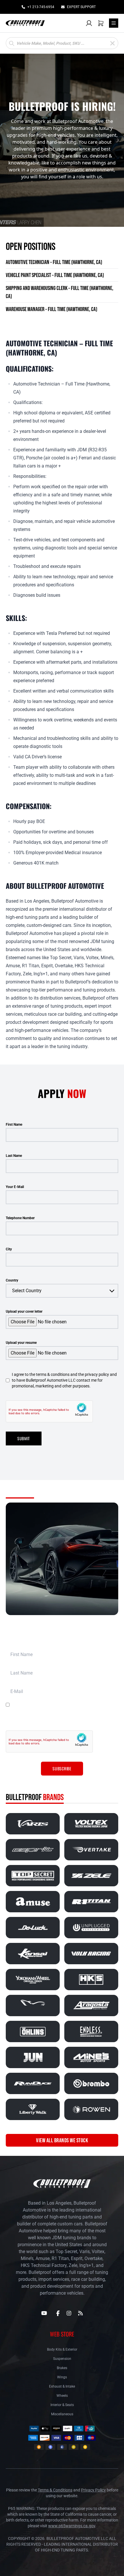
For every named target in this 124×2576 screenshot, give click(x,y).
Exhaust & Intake (62, 2386)
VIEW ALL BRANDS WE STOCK (62, 2140)
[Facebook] (58, 2313)
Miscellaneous (62, 2414)
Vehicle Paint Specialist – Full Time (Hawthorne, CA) (55, 275)
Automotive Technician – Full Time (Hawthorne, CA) (54, 262)
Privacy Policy (93, 2490)
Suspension (62, 2359)
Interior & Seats (62, 2405)
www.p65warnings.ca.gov (72, 2526)
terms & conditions (75, 1705)
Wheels (62, 2396)
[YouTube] (44, 2313)
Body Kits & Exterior (62, 2349)
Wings (62, 2377)
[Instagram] (69, 2313)
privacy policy (105, 1719)
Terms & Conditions (55, 2490)
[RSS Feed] (80, 2313)
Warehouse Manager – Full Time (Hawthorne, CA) (51, 309)
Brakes (62, 2368)
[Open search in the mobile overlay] (62, 43)
